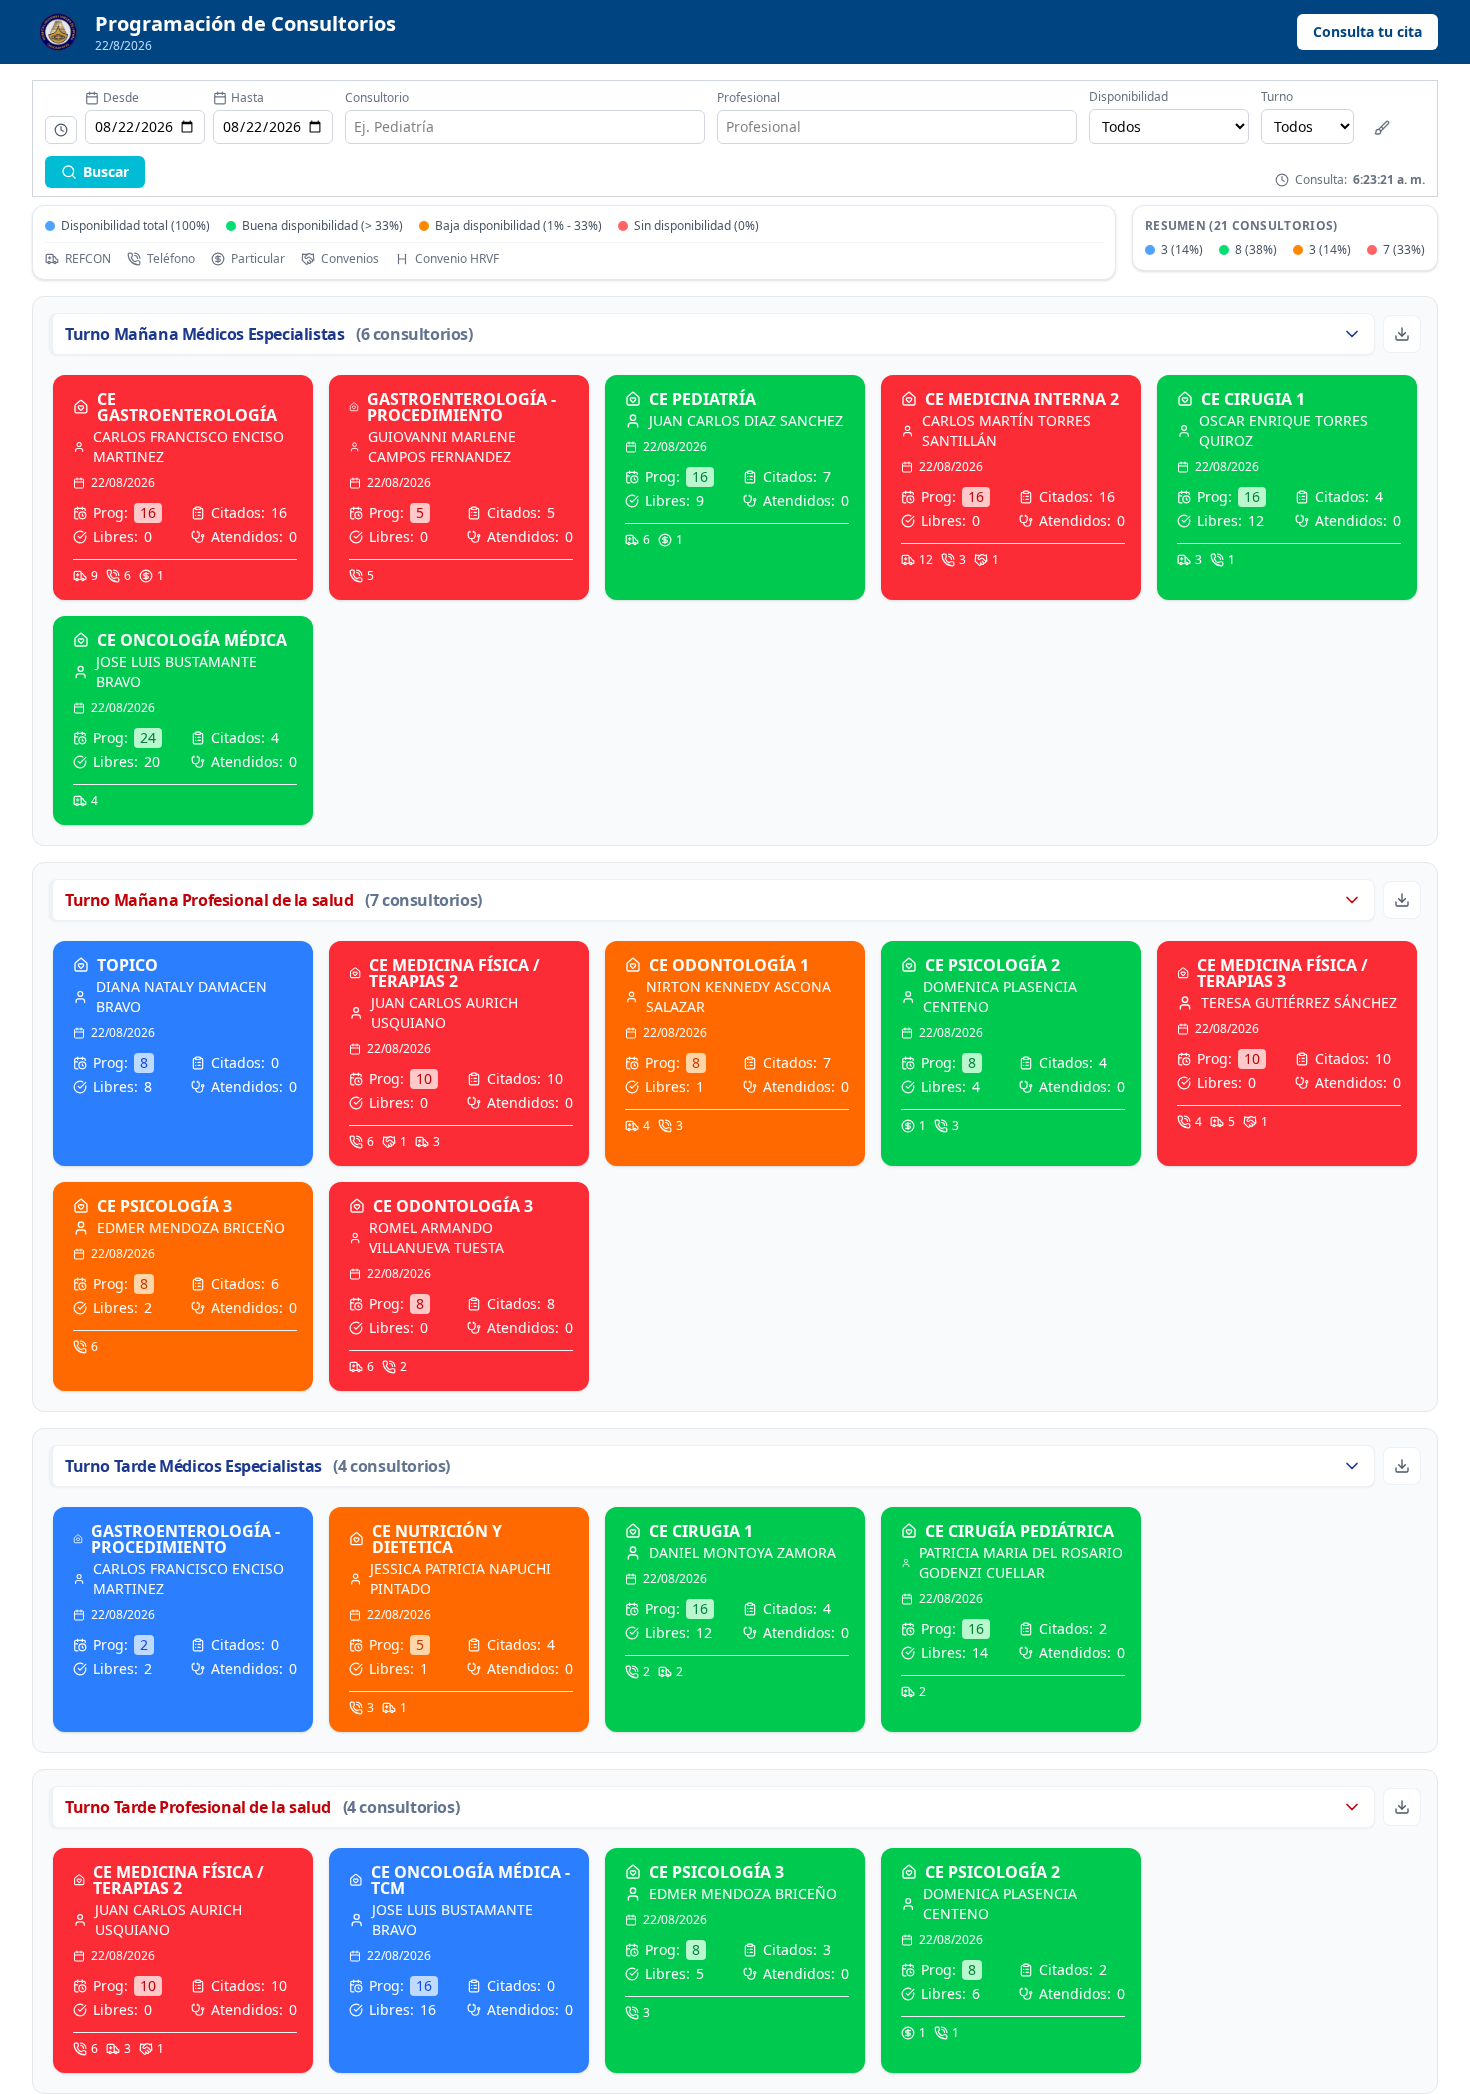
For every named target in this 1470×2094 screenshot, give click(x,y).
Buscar (106, 171)
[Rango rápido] (61, 130)
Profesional (748, 98)
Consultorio (377, 98)
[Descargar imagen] (1402, 334)
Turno (1277, 97)
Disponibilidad (1128, 97)
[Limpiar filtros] (1382, 128)
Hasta (247, 98)
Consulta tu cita (1367, 31)
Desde (121, 98)
